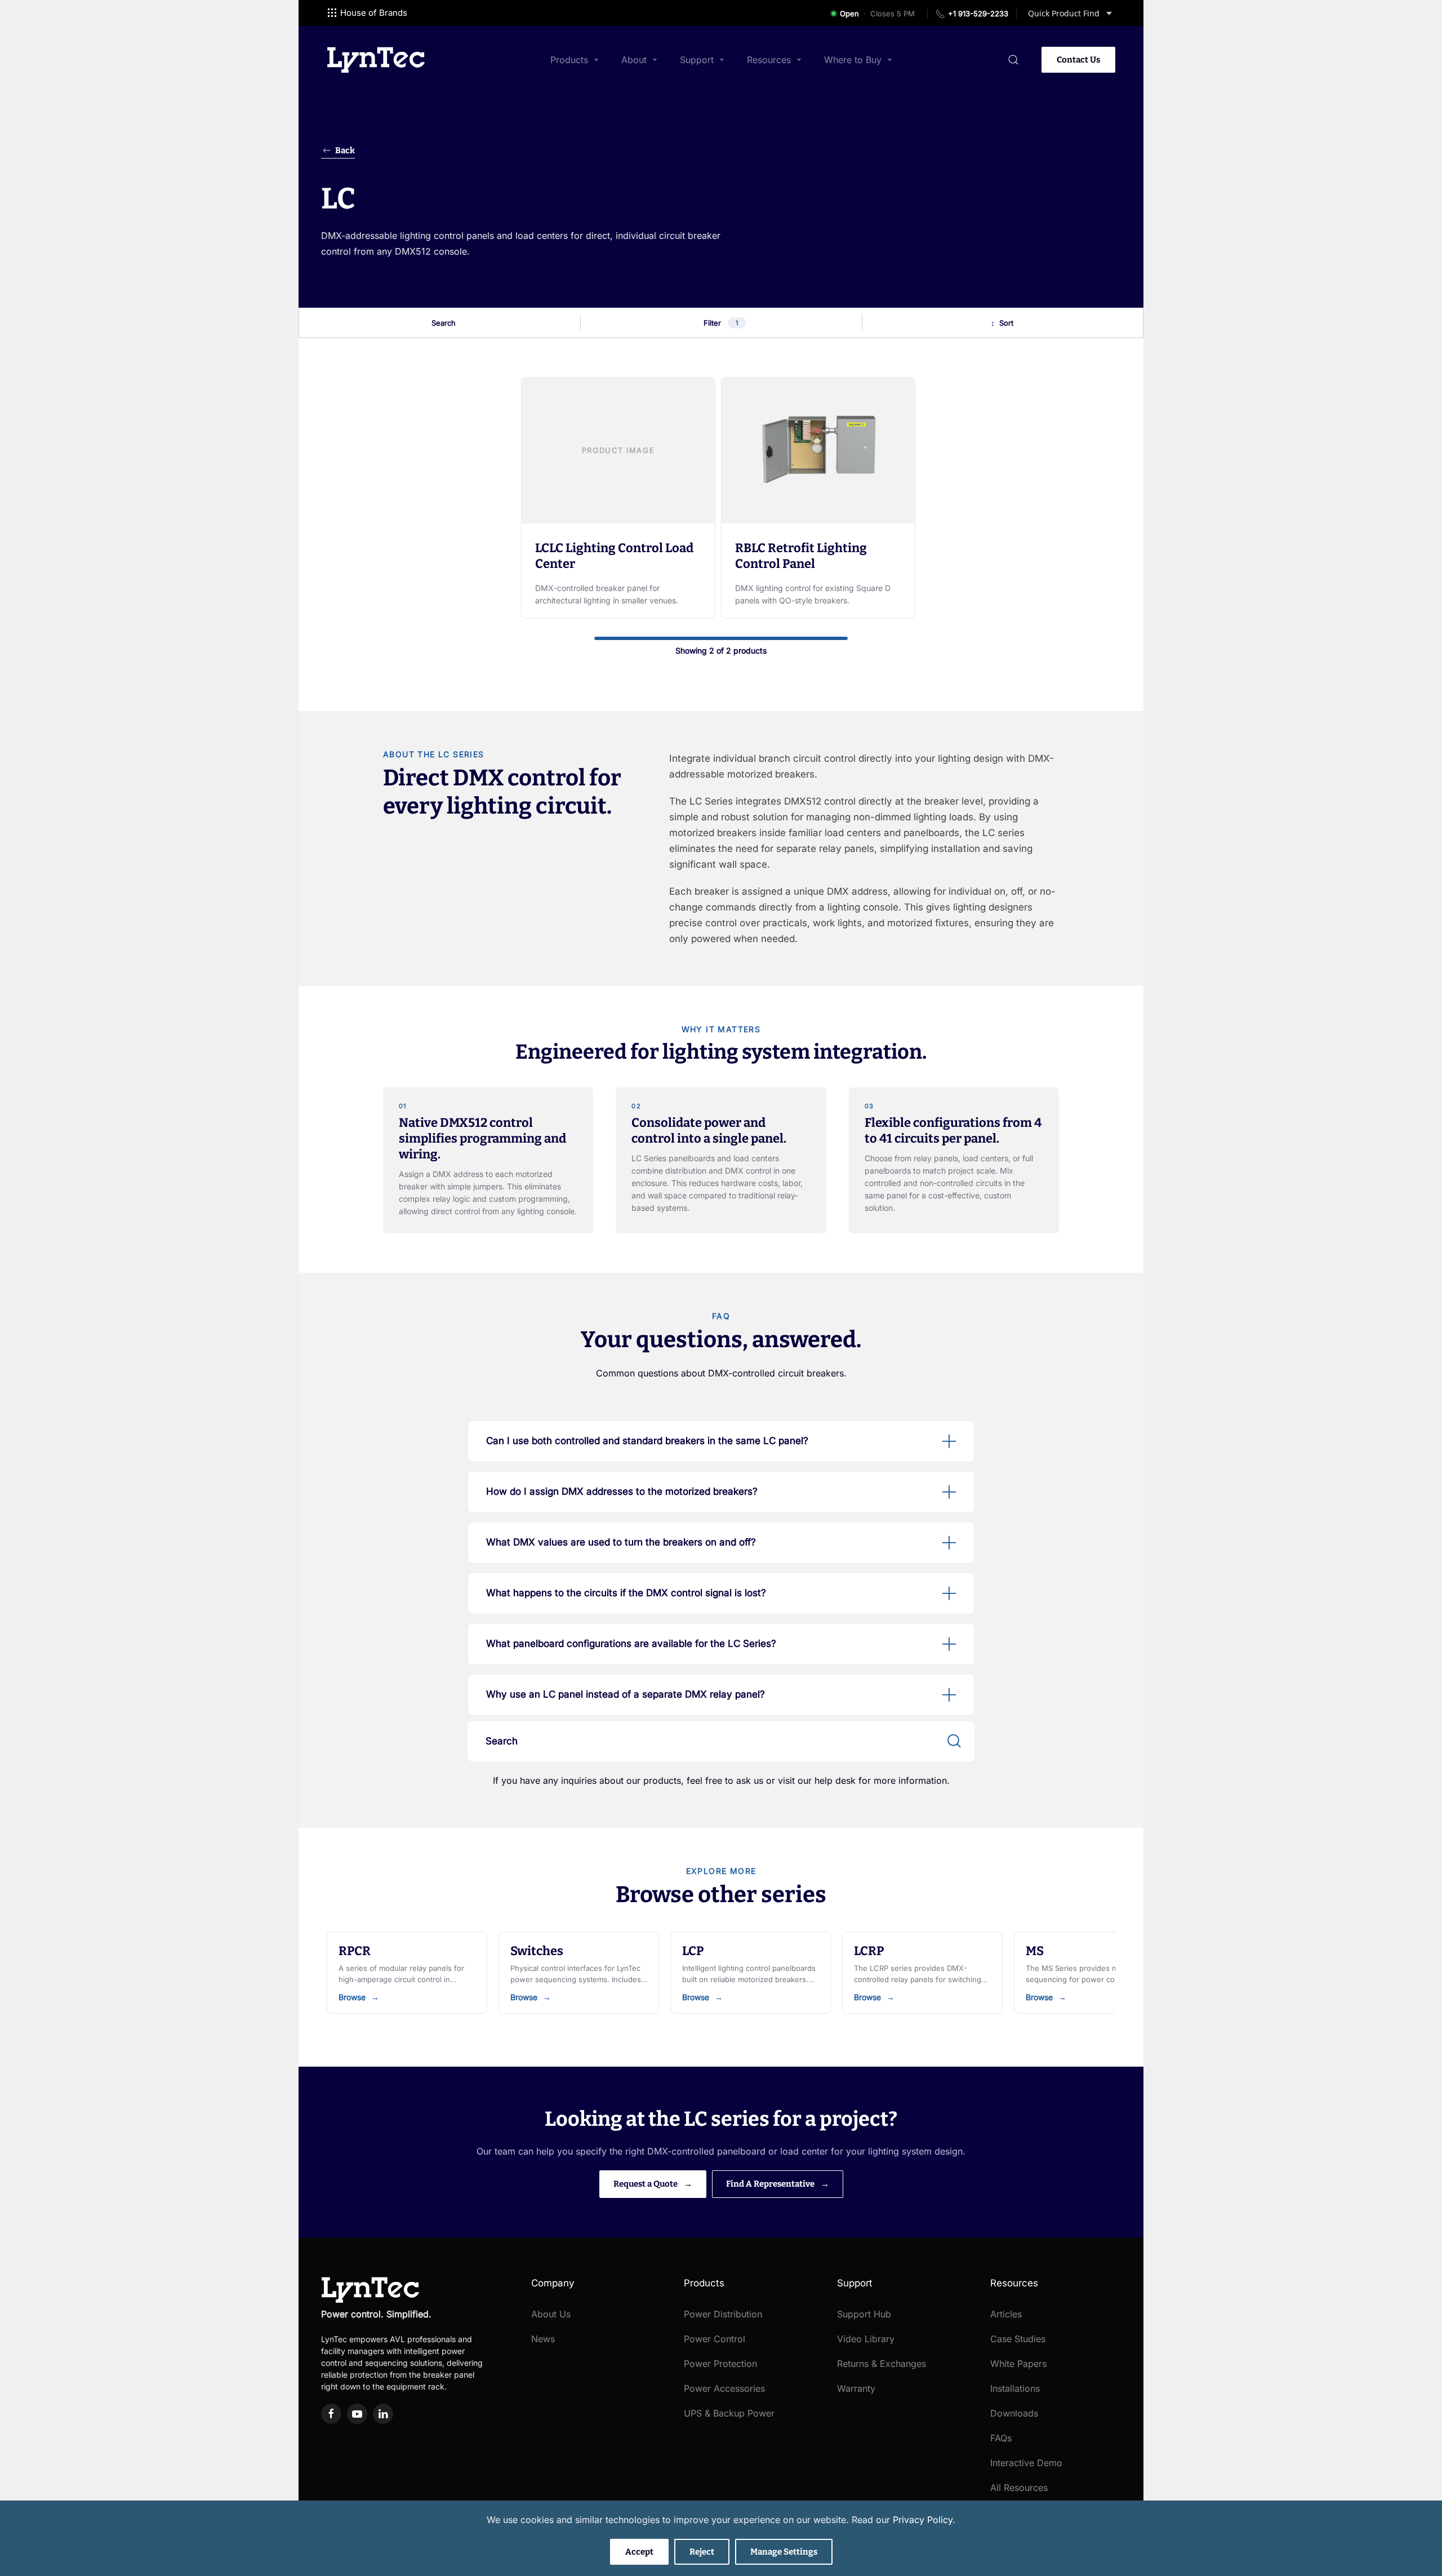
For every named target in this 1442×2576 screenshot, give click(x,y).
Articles (1006, 2314)
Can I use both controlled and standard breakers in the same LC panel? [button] (647, 1441)
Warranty (856, 2388)
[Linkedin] (383, 2414)
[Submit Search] (954, 1741)
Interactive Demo (1026, 2463)
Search (444, 323)
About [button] (634, 60)
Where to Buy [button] (853, 60)
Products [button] (569, 60)
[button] (1013, 60)
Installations (1015, 2388)
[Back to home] (376, 60)
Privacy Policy (923, 2520)
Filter (721, 323)
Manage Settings (784, 2552)
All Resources (1019, 2488)
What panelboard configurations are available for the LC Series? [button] (631, 1644)
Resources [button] (769, 60)
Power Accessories (724, 2388)
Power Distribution (723, 2314)
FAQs (1001, 2438)
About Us (551, 2314)
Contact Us (1078, 60)
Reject (702, 2552)
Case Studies (1018, 2339)
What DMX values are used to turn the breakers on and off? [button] (621, 1542)
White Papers (1018, 2364)
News (543, 2339)
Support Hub (864, 2314)
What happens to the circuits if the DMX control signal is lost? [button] (626, 1593)
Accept (639, 2552)
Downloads (1014, 2413)
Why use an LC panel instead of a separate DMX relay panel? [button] (626, 1694)
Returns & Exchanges (882, 2364)
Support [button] (697, 60)
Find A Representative (771, 2184)
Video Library (866, 2339)
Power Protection (720, 2364)
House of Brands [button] (374, 13)
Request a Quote (646, 2184)
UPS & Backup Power (729, 2413)
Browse (352, 1997)
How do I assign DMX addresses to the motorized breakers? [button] (622, 1491)
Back (345, 150)
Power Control (715, 2339)
